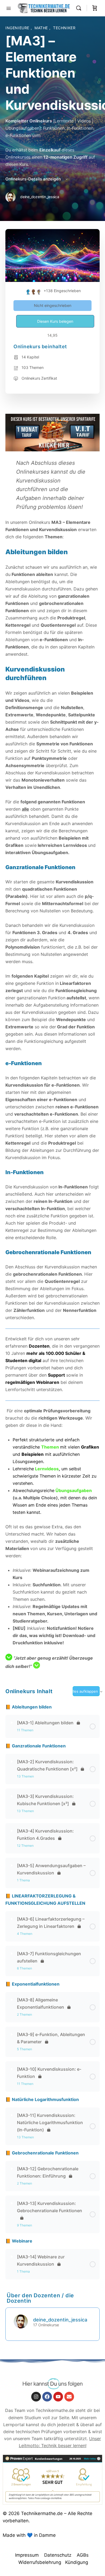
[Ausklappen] (12, 1723)
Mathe (42, 28)
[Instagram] (36, 2397)
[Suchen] (80, 8)
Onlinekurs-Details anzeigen (34, 179)
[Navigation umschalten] (9, 8)
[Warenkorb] (95, 8)
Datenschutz (58, 2555)
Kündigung (77, 2562)
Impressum (27, 2555)
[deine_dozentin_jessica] (21, 2321)
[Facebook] (47, 2397)
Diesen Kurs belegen (55, 321)
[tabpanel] (52, 1042)
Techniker (64, 28)
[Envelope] (69, 2397)
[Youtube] (58, 2397)
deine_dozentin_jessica (60, 2320)
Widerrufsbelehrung (40, 2562)
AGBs (83, 2555)
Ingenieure (18, 28)
